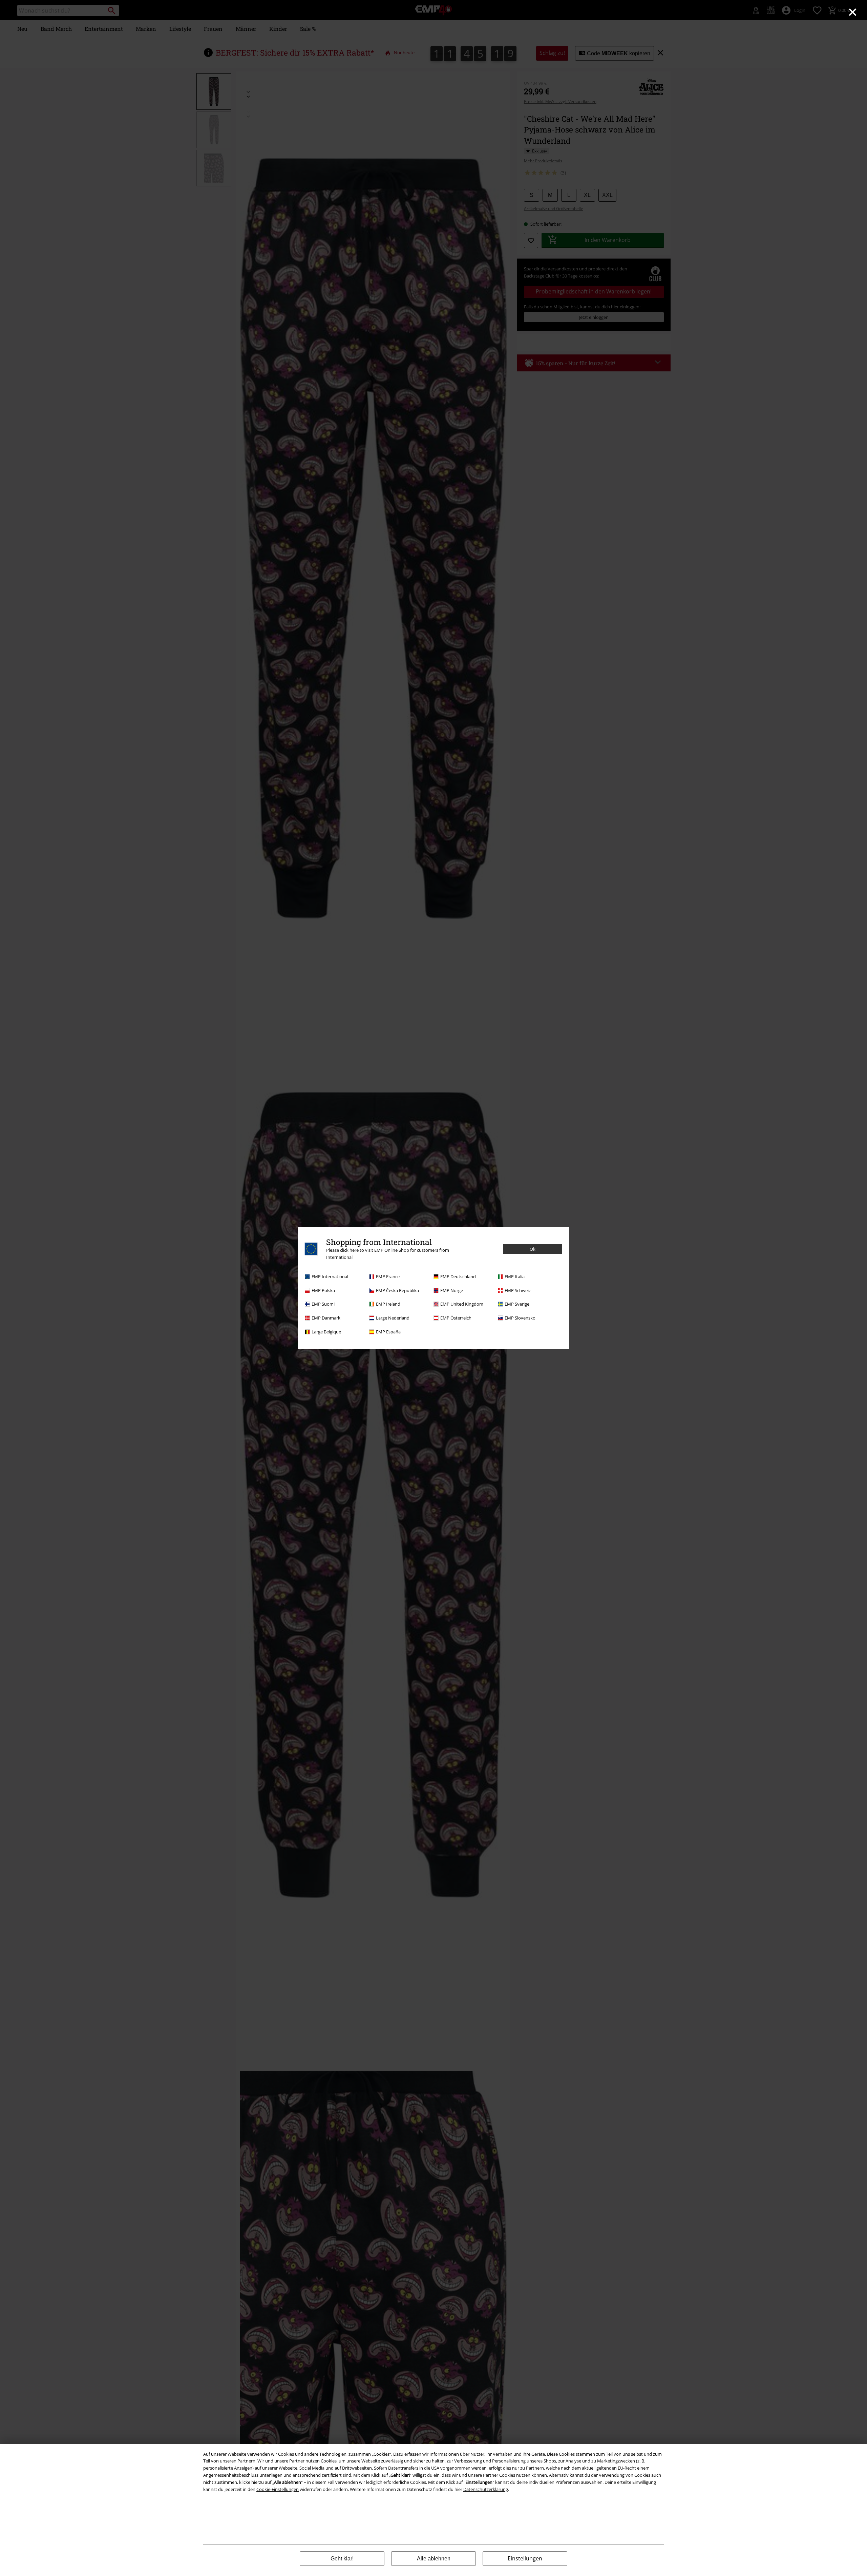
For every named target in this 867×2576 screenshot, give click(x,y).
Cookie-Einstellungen (278, 2489)
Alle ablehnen (434, 2559)
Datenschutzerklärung (486, 2489)
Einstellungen (525, 2558)
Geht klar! (342, 2559)
